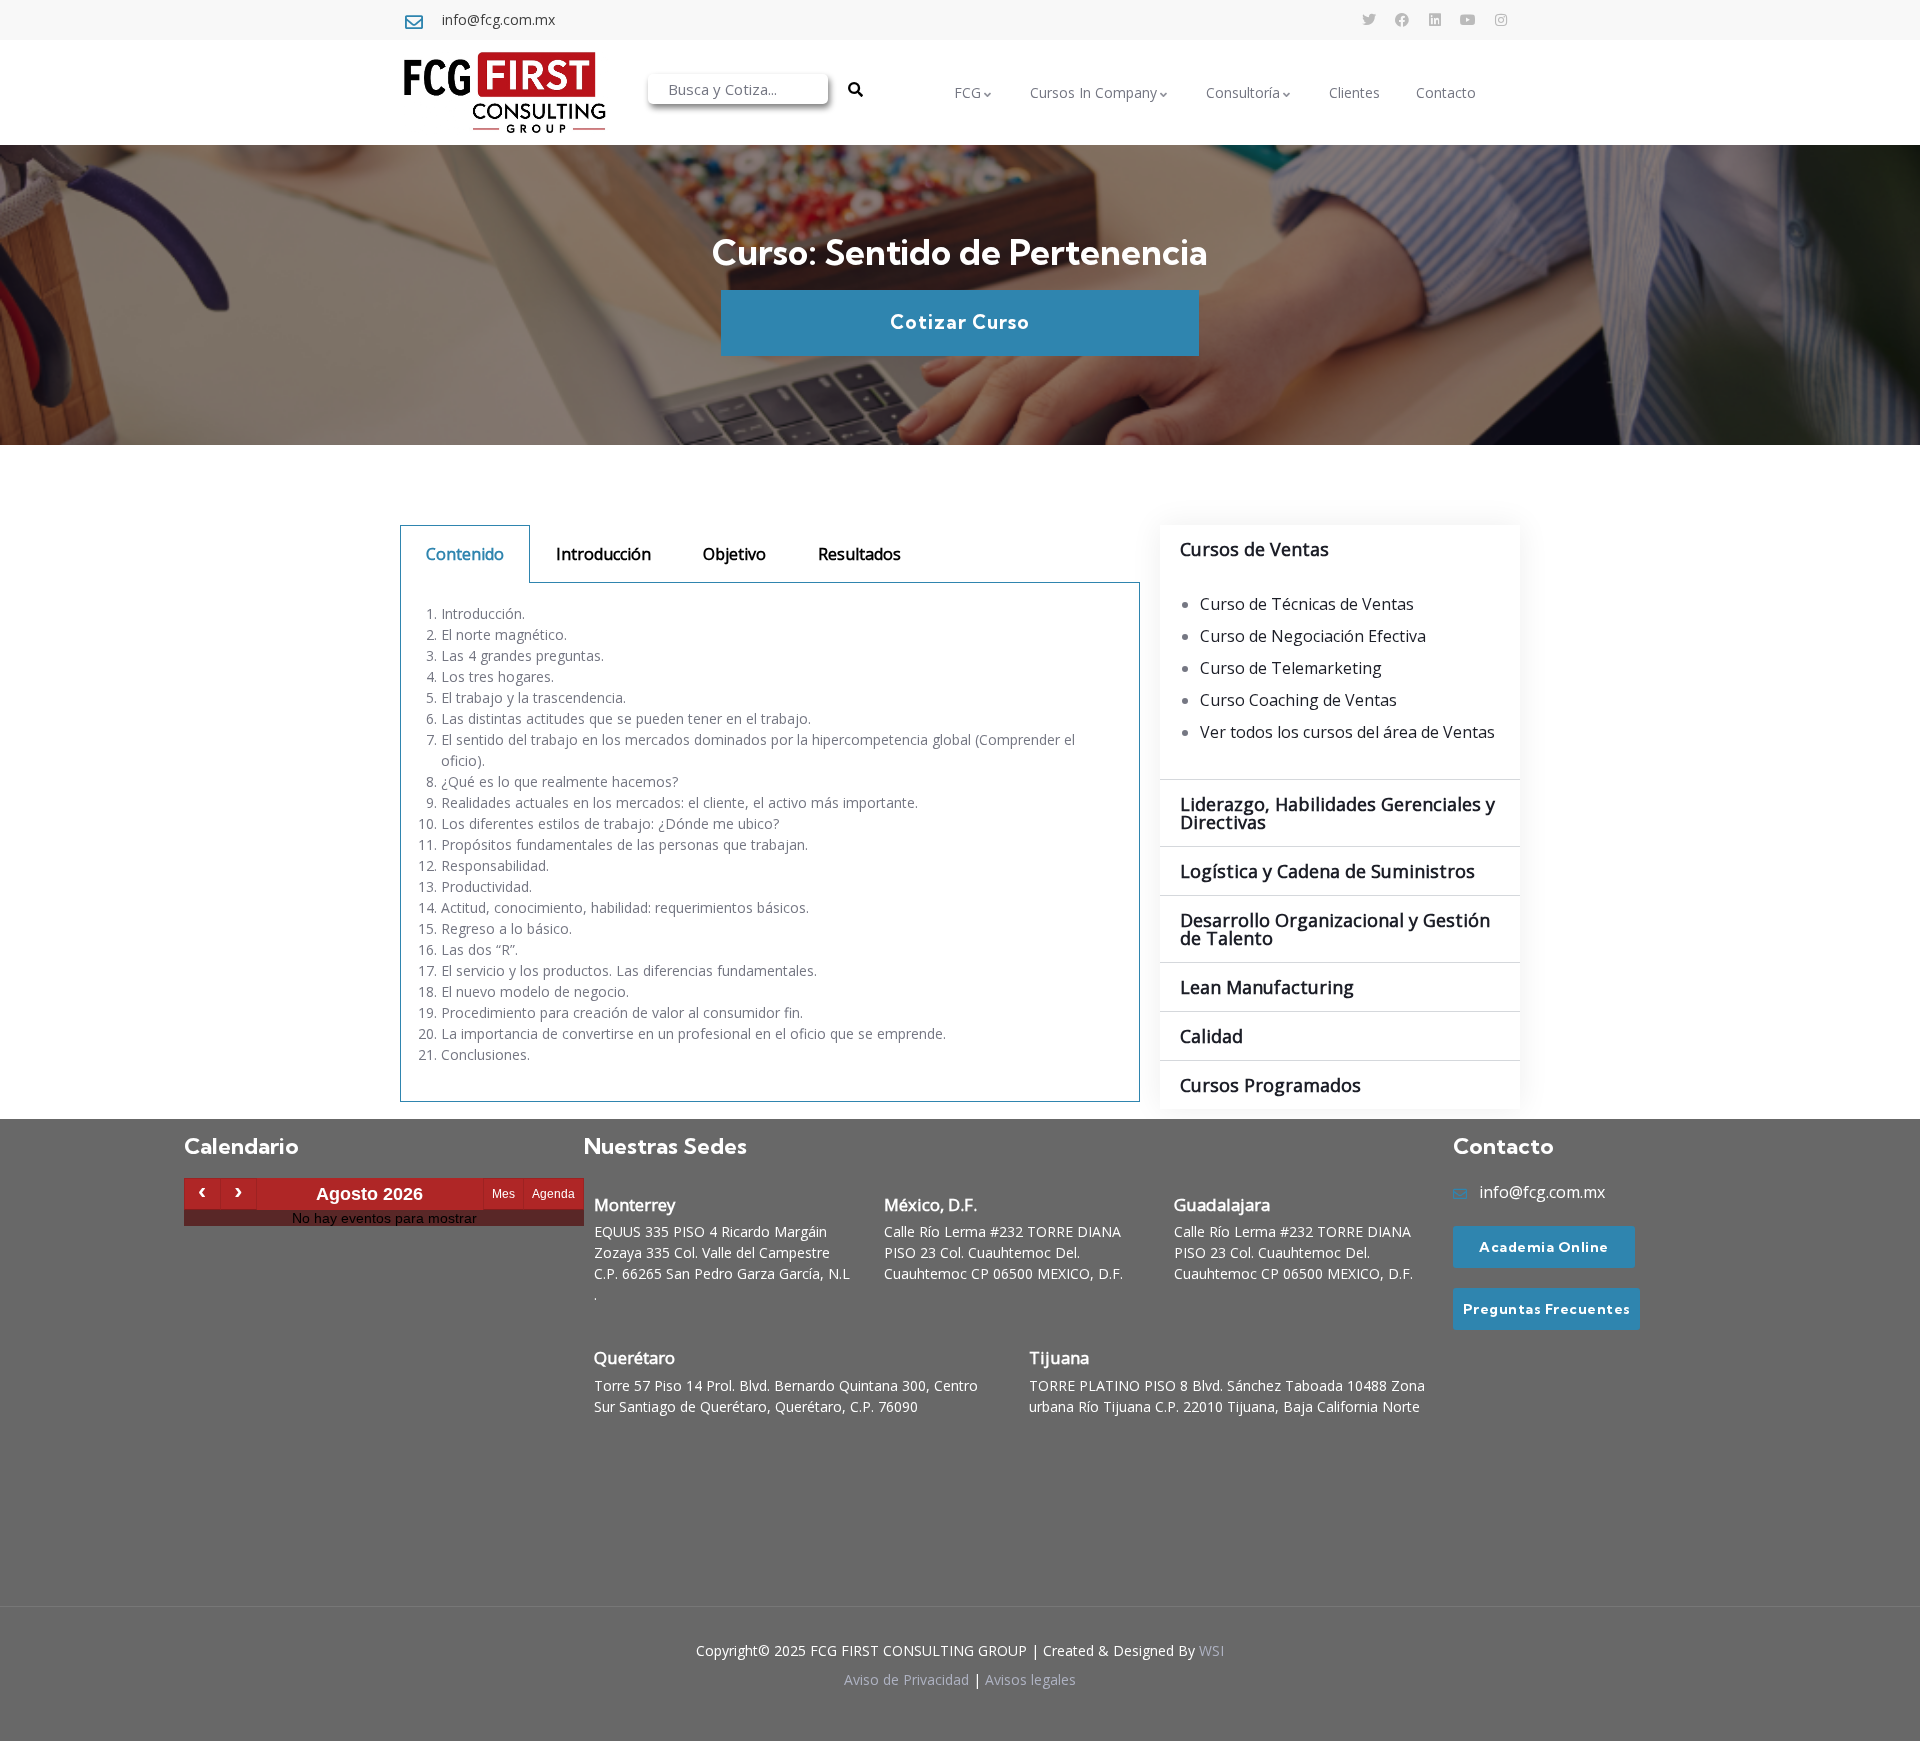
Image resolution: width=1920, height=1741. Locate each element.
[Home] (504, 92)
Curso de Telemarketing (1291, 668)
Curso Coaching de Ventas (1298, 700)
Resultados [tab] (859, 554)
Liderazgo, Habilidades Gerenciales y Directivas (1337, 813)
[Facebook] (1402, 20)
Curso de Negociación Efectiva (1313, 636)
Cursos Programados (1270, 1085)
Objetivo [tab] (734, 554)
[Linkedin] (1435, 20)
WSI (1211, 1650)
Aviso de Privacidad (906, 1679)
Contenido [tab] (465, 554)
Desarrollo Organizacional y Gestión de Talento (1335, 929)
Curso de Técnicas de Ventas (1307, 604)
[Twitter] (1369, 20)
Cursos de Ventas (1254, 549)
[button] (1340, 549)
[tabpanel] (770, 842)
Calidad (1211, 1036)
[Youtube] (1468, 20)
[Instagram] (1501, 20)
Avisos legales (1030, 1679)
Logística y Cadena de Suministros (1327, 871)
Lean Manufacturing (1267, 987)
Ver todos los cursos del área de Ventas (1347, 732)
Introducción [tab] (603, 554)
